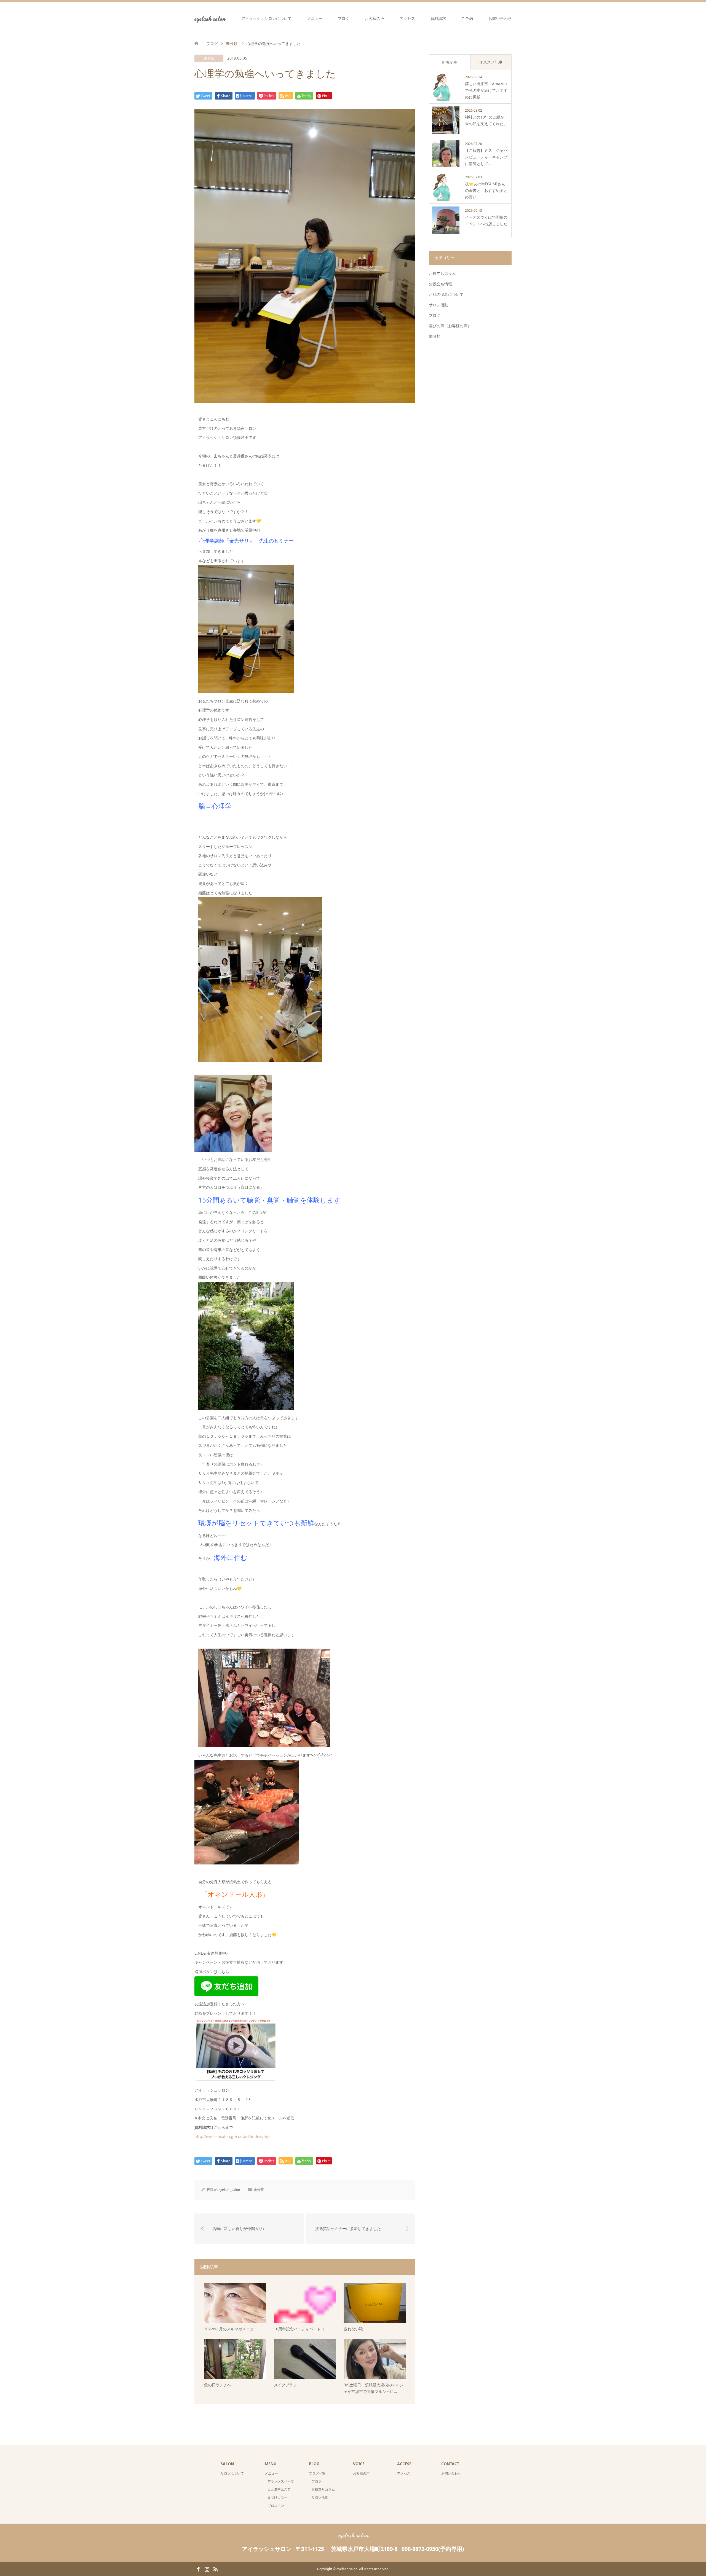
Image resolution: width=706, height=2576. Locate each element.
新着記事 (450, 62)
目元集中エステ (279, 2489)
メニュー (315, 18)
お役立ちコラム (442, 273)
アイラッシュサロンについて (266, 18)
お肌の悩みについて (446, 294)
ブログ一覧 (317, 2473)
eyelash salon (210, 18)
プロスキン (276, 2506)
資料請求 (438, 18)
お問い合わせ (500, 18)
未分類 (209, 58)
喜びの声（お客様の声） (450, 326)
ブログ (344, 18)
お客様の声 (375, 18)
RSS (215, 2569)
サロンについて (232, 2473)
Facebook (198, 2569)
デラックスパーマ (281, 2481)
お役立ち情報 (440, 284)
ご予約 (467, 18)
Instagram (207, 2569)
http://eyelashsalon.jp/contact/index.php (232, 2136)
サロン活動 (438, 305)
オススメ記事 (491, 62)
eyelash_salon (229, 2190)
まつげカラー (277, 2497)
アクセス (407, 18)
